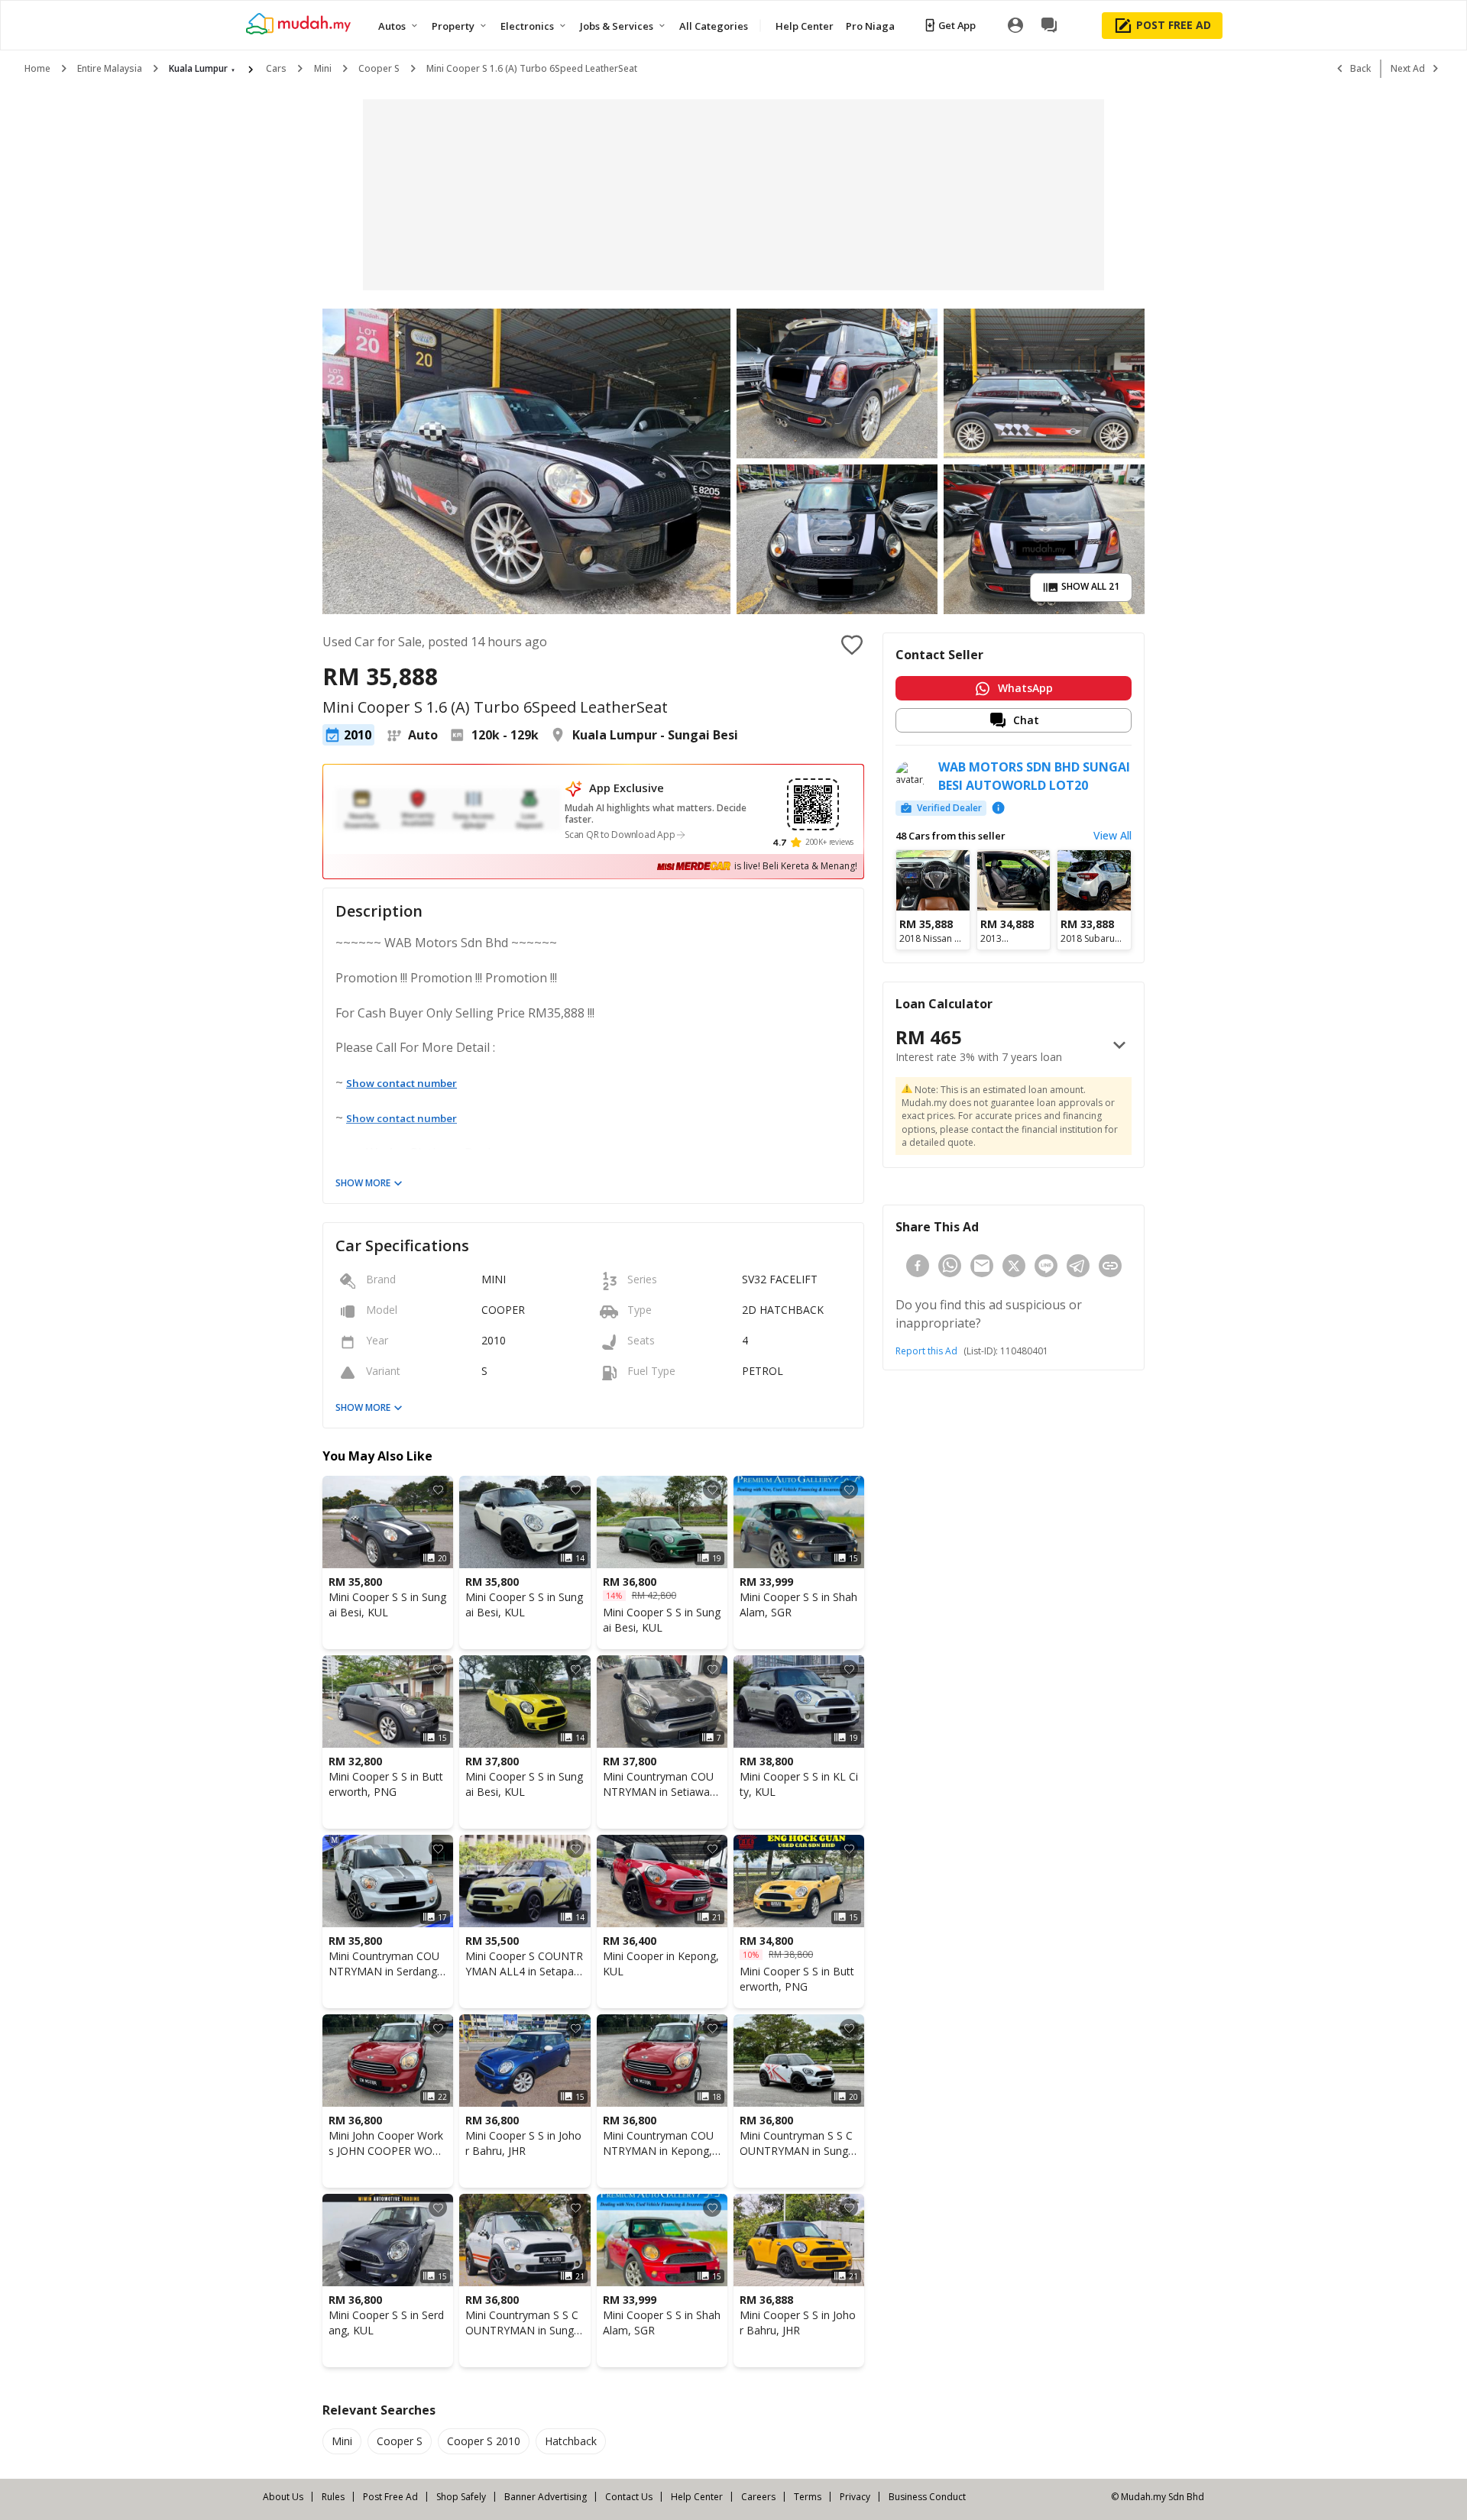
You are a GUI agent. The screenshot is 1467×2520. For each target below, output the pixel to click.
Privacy (855, 2497)
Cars (276, 68)
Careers (758, 2497)
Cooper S (379, 68)
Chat (1026, 720)
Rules (333, 2497)
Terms (808, 2497)
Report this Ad (926, 1351)
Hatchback (571, 2441)
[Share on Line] (1046, 1266)
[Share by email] (982, 1266)
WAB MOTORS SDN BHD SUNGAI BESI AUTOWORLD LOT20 (1034, 776)
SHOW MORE (363, 1183)
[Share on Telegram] (1078, 1266)
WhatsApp (1025, 688)
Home (37, 68)
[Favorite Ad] (438, 1490)
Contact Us (629, 2497)
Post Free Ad (390, 2497)
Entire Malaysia (110, 68)
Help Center (697, 2497)
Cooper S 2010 (484, 2441)
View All (1112, 835)
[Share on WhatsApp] (950, 1266)
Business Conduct (927, 2497)
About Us (283, 2497)
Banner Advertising (546, 2497)
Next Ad (1408, 68)
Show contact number (402, 1083)
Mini (323, 68)
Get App (957, 25)
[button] (1014, 720)
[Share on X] (1014, 1266)
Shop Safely (461, 2497)
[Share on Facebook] (918, 1266)
